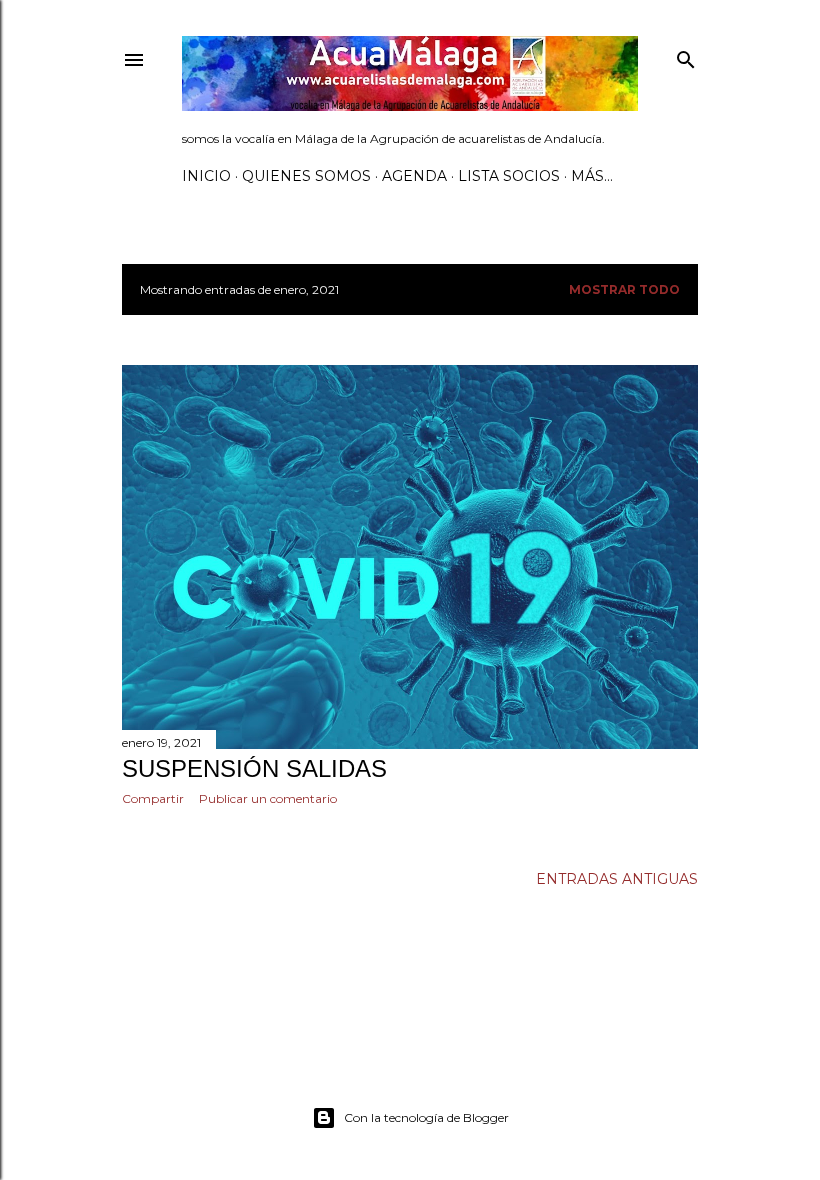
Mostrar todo (624, 289)
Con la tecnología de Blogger (426, 1117)
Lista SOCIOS (509, 176)
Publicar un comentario (268, 798)
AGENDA (414, 176)
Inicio (206, 176)
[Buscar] (686, 55)
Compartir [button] (153, 798)
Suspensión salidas (254, 768)
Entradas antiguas (617, 879)
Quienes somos (306, 176)
